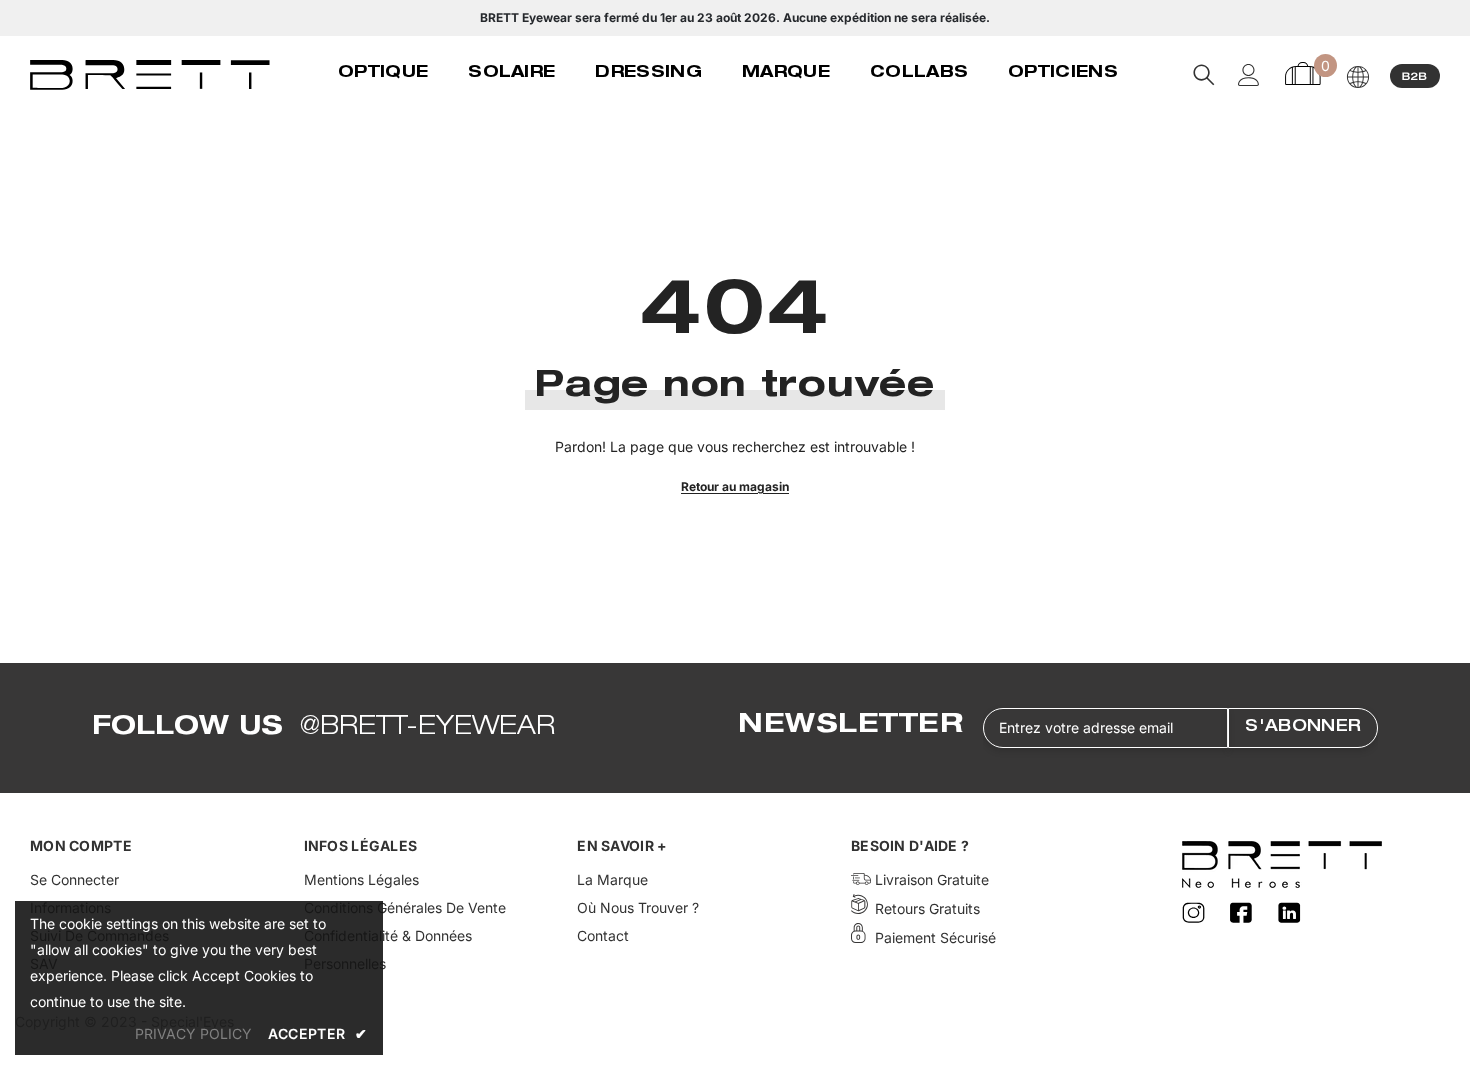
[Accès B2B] (1415, 75)
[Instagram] (1196, 913)
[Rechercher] (1204, 75)
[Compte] (1249, 75)
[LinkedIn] (1290, 913)
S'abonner (1303, 728)
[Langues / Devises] (1358, 77)
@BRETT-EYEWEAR (427, 728)
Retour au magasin (735, 486)
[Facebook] (1244, 913)
